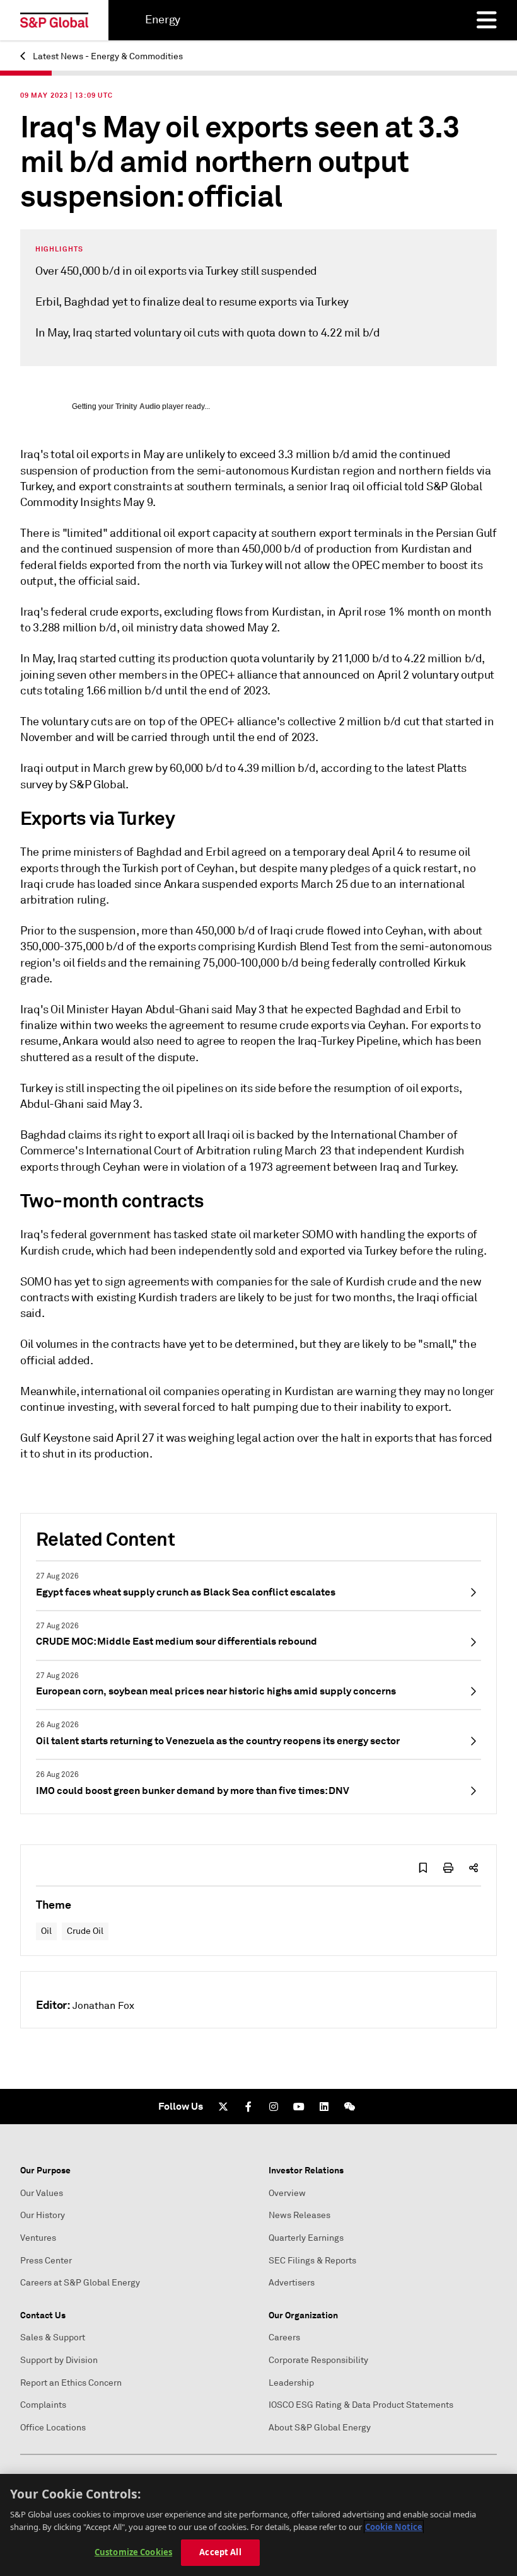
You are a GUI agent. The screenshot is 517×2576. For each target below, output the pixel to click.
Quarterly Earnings (306, 2238)
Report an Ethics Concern (71, 2383)
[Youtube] (299, 2107)
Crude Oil (85, 1931)
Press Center (46, 2261)
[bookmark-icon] (423, 1868)
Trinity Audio (138, 406)
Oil (46, 1931)
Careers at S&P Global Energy (80, 2283)
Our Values (42, 2193)
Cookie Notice (394, 2527)
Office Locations (53, 2428)
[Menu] (487, 20)
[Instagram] (274, 2107)
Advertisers (292, 2283)
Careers (284, 2337)
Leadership (291, 2383)
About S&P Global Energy (320, 2428)
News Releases (299, 2215)
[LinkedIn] (324, 2107)
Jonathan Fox (103, 2006)
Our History (43, 2215)
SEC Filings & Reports (312, 2261)
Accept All (220, 2552)
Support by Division (59, 2360)
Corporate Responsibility (318, 2360)
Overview (287, 2193)
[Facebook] (248, 2107)
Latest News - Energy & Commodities (107, 56)
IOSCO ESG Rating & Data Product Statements (361, 2405)
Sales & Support (53, 2337)
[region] (258, 2525)
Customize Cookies (133, 2552)
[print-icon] (448, 1868)
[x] (223, 2107)
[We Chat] (349, 2107)
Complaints (43, 2405)
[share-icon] (473, 1868)
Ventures (38, 2238)
